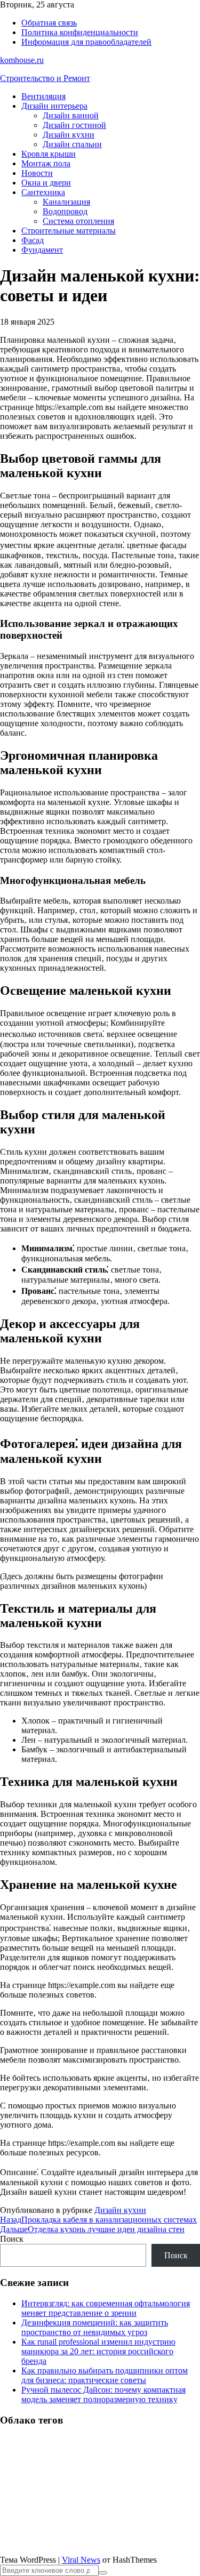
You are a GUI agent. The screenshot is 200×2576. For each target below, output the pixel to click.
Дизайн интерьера (54, 106)
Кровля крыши (49, 154)
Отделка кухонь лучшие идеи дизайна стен (92, 2229)
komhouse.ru (22, 60)
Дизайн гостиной (74, 125)
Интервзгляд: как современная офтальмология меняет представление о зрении (106, 2308)
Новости (37, 173)
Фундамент (42, 250)
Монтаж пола (46, 163)
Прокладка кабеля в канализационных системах (98, 2220)
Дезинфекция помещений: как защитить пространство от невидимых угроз (95, 2327)
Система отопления (78, 221)
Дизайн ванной (71, 115)
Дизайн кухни (69, 135)
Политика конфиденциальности (80, 32)
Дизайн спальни (72, 144)
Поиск (12, 2239)
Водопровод (65, 211)
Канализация (66, 202)
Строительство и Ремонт (45, 78)
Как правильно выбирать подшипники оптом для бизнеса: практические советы (105, 2375)
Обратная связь (49, 23)
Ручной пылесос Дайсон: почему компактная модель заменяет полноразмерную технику (103, 2394)
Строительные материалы (69, 231)
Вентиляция (43, 96)
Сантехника (43, 192)
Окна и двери (46, 183)
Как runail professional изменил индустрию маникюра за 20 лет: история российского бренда (98, 2351)
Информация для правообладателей (86, 42)
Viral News (81, 2560)
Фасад (33, 240)
